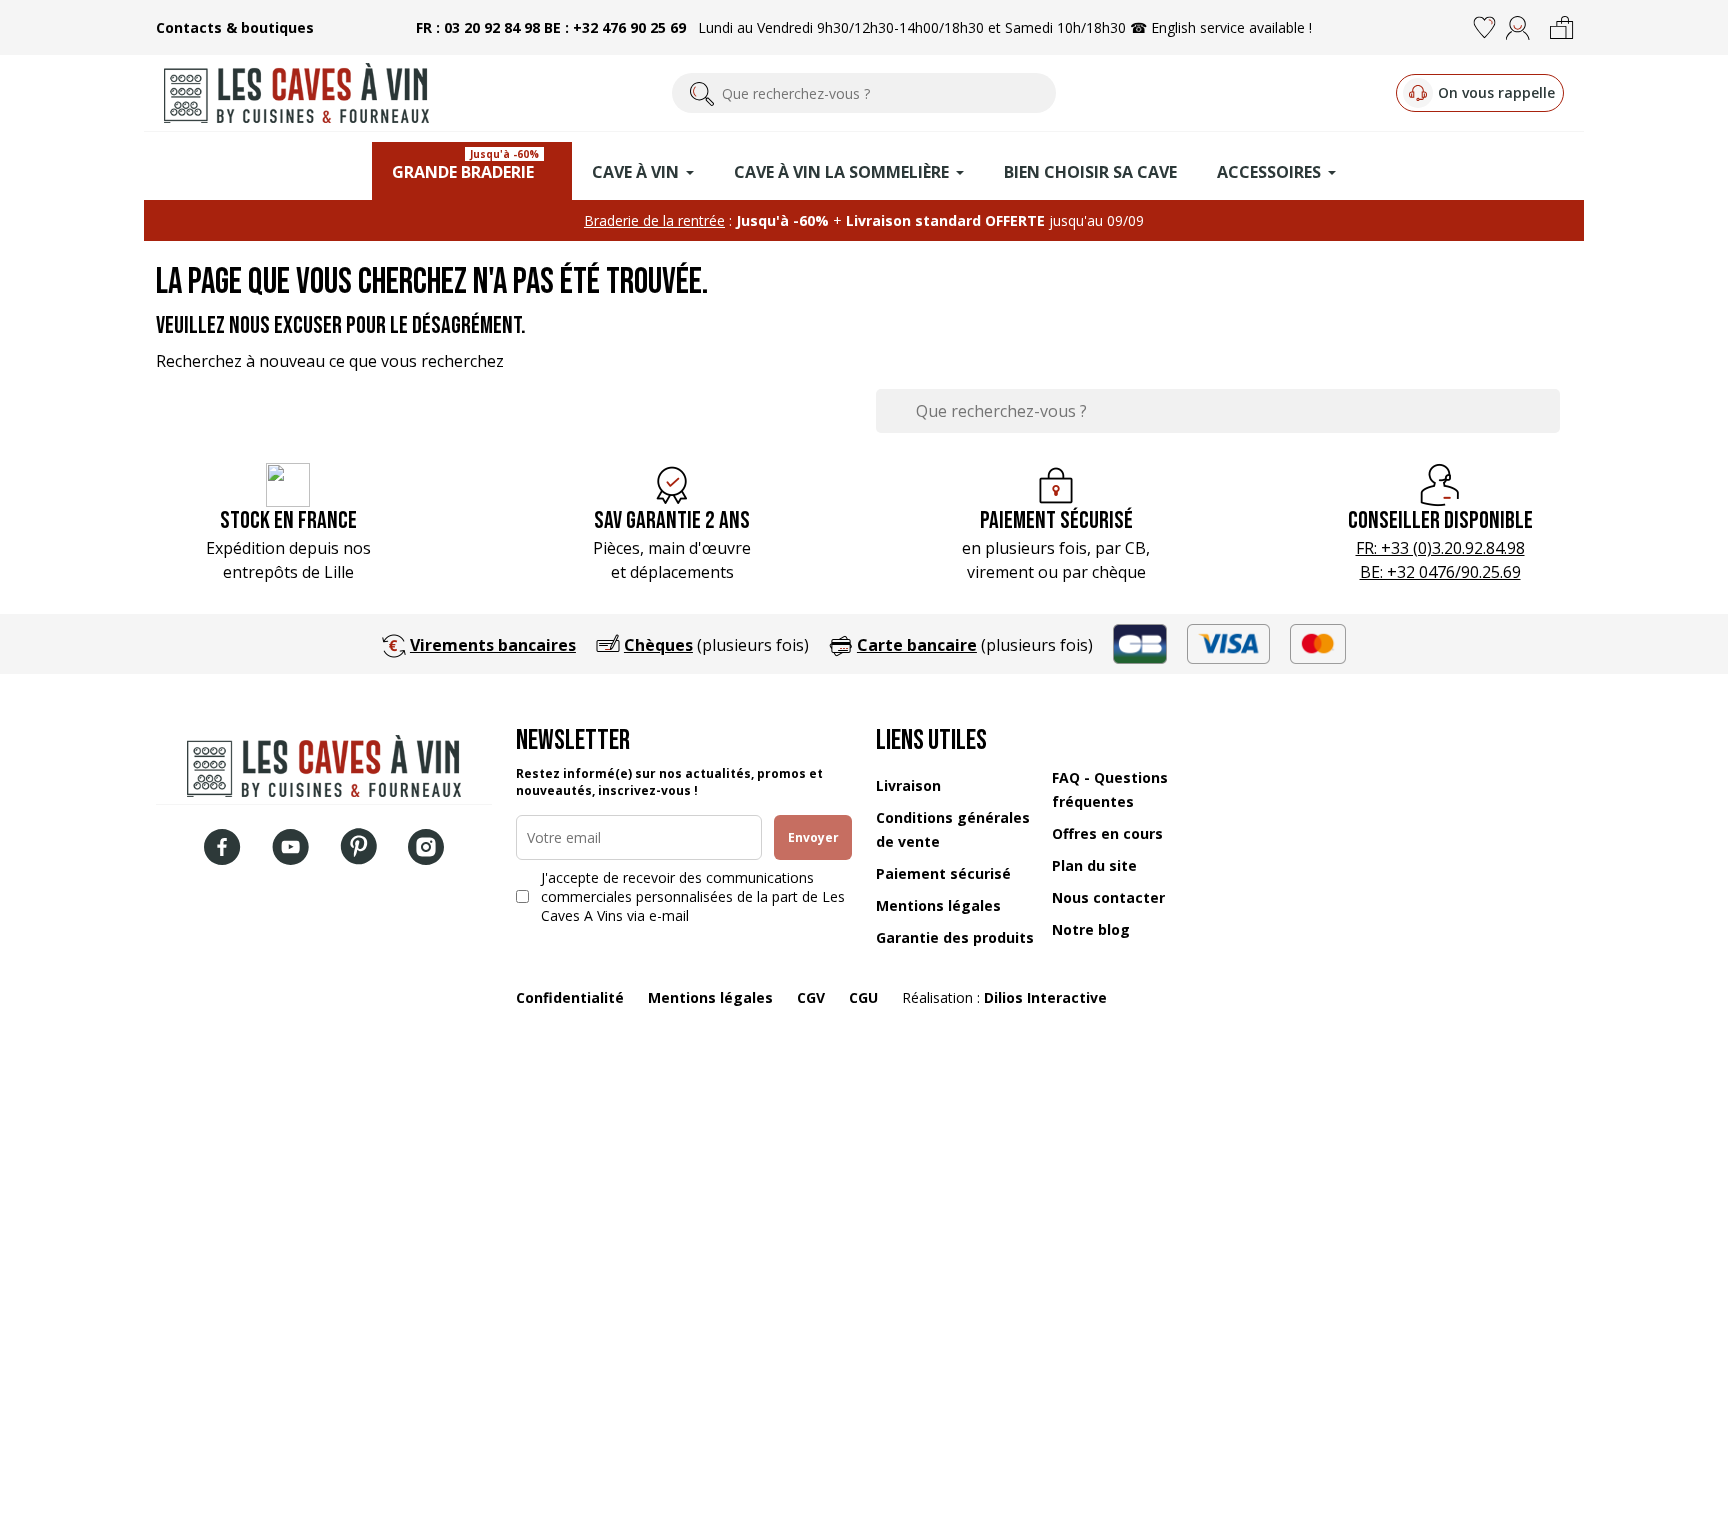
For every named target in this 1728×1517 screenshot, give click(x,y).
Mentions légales (938, 905)
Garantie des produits (955, 937)
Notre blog (1091, 929)
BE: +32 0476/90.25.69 (1440, 572)
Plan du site (1094, 865)
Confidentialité (570, 997)
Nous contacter (1108, 897)
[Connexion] (1518, 28)
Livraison (908, 785)
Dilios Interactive (1045, 997)
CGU (863, 997)
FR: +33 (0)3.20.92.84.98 (1440, 548)
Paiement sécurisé (943, 873)
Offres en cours (1107, 833)
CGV (811, 997)
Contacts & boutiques (235, 27)
